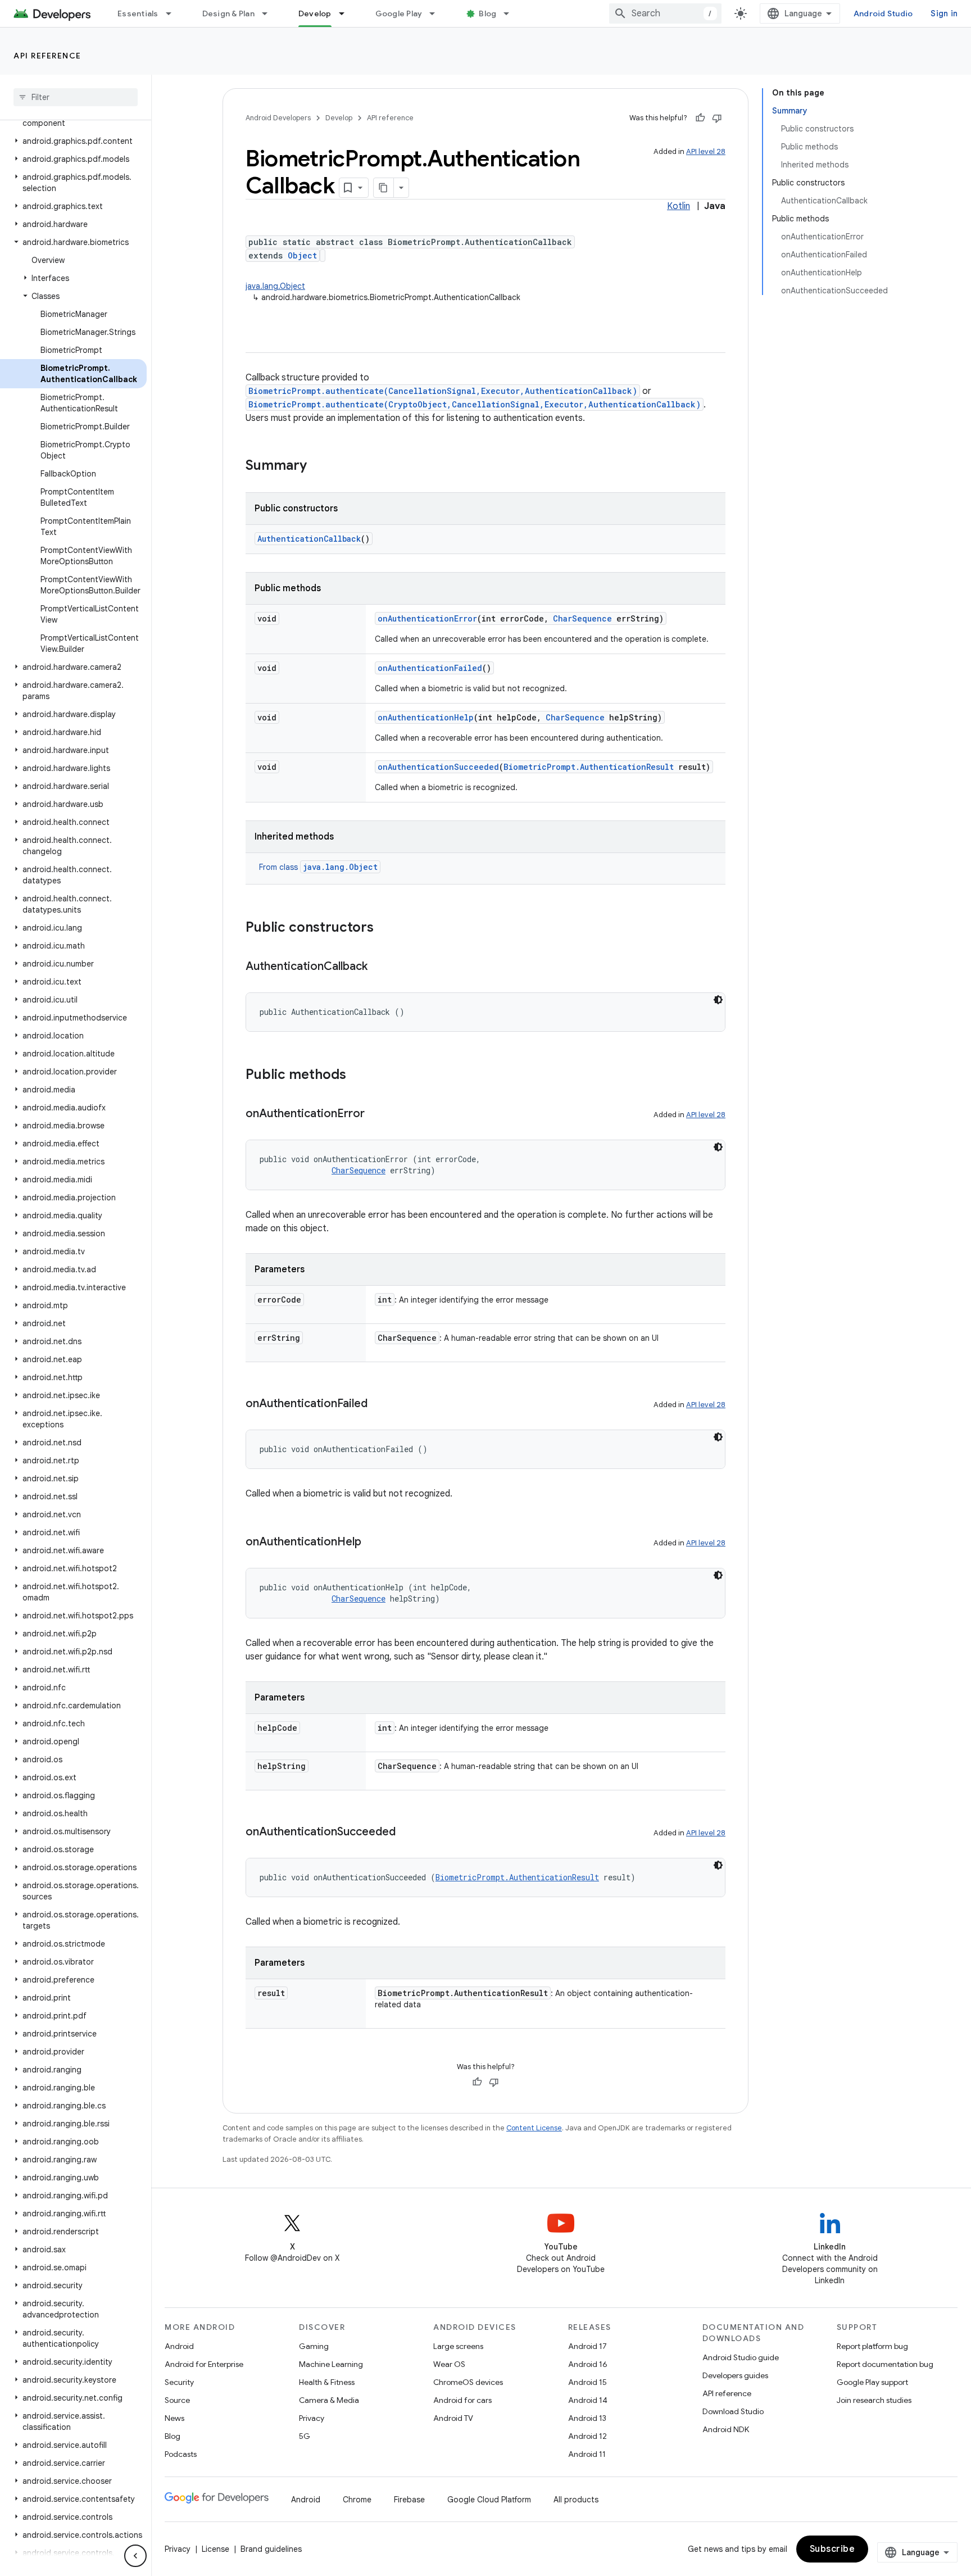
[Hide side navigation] (135, 2556)
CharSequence (582, 618)
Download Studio (733, 2411)
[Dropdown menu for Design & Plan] (270, 13)
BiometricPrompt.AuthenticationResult (589, 767)
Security (179, 2382)
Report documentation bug (885, 2364)
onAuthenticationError (427, 618)
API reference (47, 56)
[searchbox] (76, 97)
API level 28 (706, 151)
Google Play (399, 13)
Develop (315, 13)
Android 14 (588, 2400)
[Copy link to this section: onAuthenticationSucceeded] (407, 1833)
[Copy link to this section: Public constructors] (385, 928)
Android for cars (462, 2400)
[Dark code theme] (718, 1000)
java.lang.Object (275, 286)
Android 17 (587, 2346)
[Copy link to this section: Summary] (318, 466)
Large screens (458, 2346)
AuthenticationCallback (309, 539)
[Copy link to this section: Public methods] (357, 1076)
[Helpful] (700, 118)
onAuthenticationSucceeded (438, 767)
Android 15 (587, 2382)
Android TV (453, 2418)
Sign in (944, 13)
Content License (534, 2128)
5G (305, 2436)
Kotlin (679, 206)
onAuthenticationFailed (430, 668)
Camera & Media (329, 2400)
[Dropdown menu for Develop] (347, 13)
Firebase (409, 2500)
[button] (73, 141)
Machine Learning (331, 2364)
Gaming (314, 2346)
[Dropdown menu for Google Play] (437, 13)
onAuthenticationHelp (426, 717)
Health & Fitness (327, 2382)
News (174, 2418)
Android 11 (587, 2454)
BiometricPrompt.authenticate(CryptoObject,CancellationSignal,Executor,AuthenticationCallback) (475, 404)
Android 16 (588, 2364)
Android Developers (278, 118)
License (215, 2549)
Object (302, 255)
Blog (487, 13)
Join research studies (874, 2400)
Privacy (312, 2418)
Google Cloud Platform (489, 2500)
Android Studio (883, 13)
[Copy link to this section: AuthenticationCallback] (379, 967)
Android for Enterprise (204, 2364)
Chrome (357, 2500)
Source (177, 2400)
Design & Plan (228, 13)
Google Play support (872, 2382)
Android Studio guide (741, 2357)
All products (576, 2500)
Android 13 (587, 2418)
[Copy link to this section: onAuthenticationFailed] (379, 1404)
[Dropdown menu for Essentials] (174, 13)
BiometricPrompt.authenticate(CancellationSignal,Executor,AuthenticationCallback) (443, 391)
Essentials (138, 13)
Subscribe (832, 2549)
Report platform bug (872, 2346)
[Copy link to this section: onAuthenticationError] (376, 1114)
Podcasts (181, 2454)
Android (179, 2346)
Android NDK (726, 2429)
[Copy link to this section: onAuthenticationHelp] (373, 1543)
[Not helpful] (717, 118)
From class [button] (318, 867)
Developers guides (735, 2375)
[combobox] (665, 13)
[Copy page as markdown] (384, 188)
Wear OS (449, 2364)
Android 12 (587, 2436)
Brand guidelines (271, 2549)
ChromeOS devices (468, 2382)
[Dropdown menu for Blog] (511, 13)
